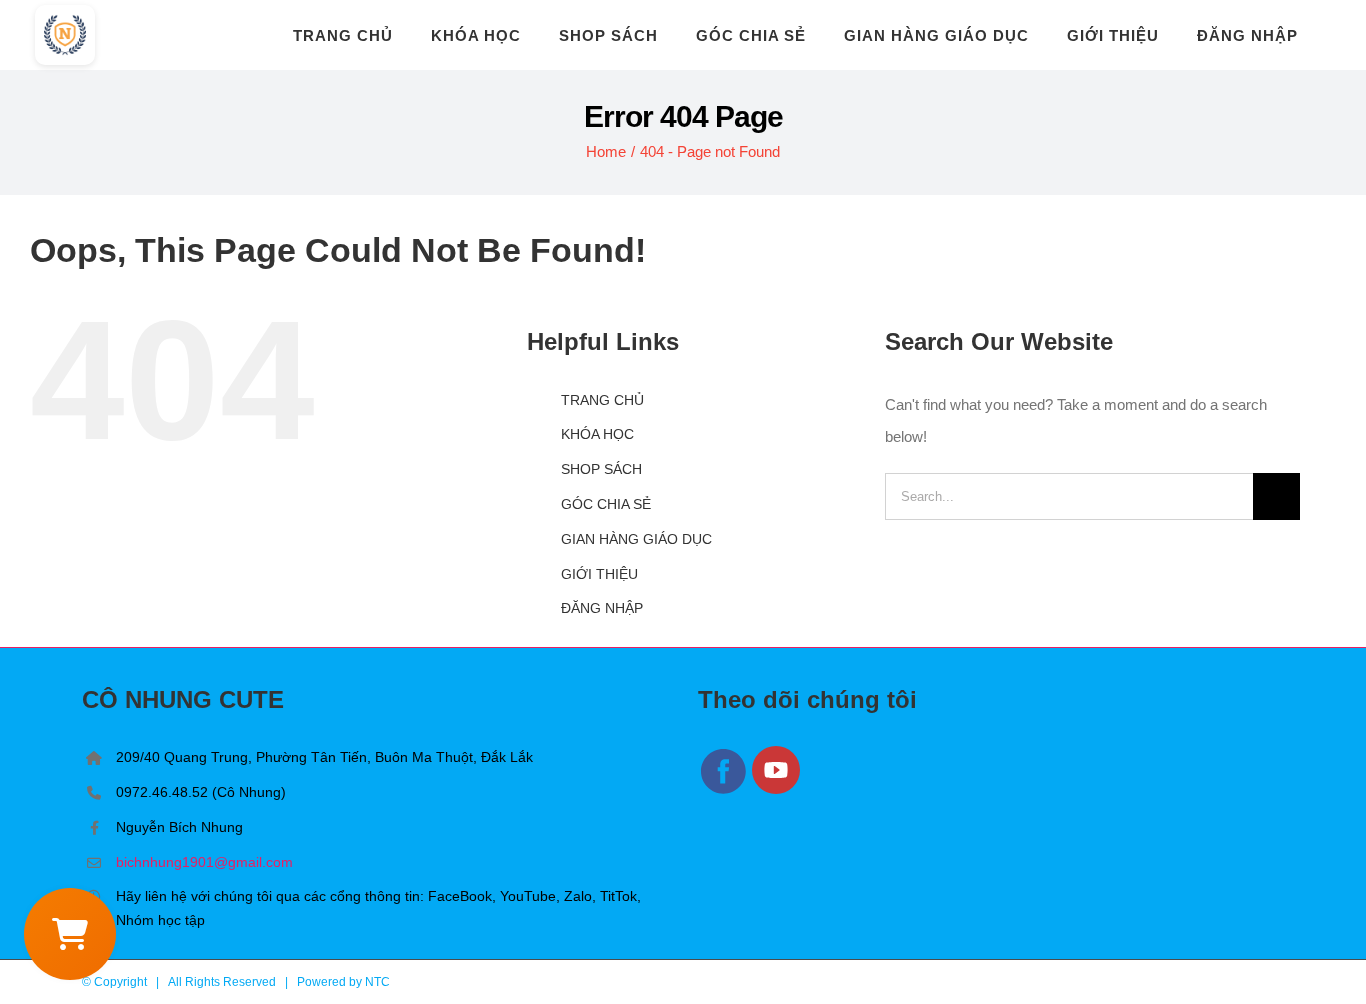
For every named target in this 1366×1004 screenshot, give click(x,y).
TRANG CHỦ (602, 400)
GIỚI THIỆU (599, 574)
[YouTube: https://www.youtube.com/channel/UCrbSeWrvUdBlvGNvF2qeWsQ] (777, 790)
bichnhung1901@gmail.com (204, 862)
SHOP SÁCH (601, 469)
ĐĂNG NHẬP (602, 608)
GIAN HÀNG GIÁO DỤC (636, 539)
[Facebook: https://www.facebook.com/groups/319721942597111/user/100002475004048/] (725, 790)
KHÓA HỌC (597, 434)
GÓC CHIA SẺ (606, 504)
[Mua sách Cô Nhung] (70, 934)
